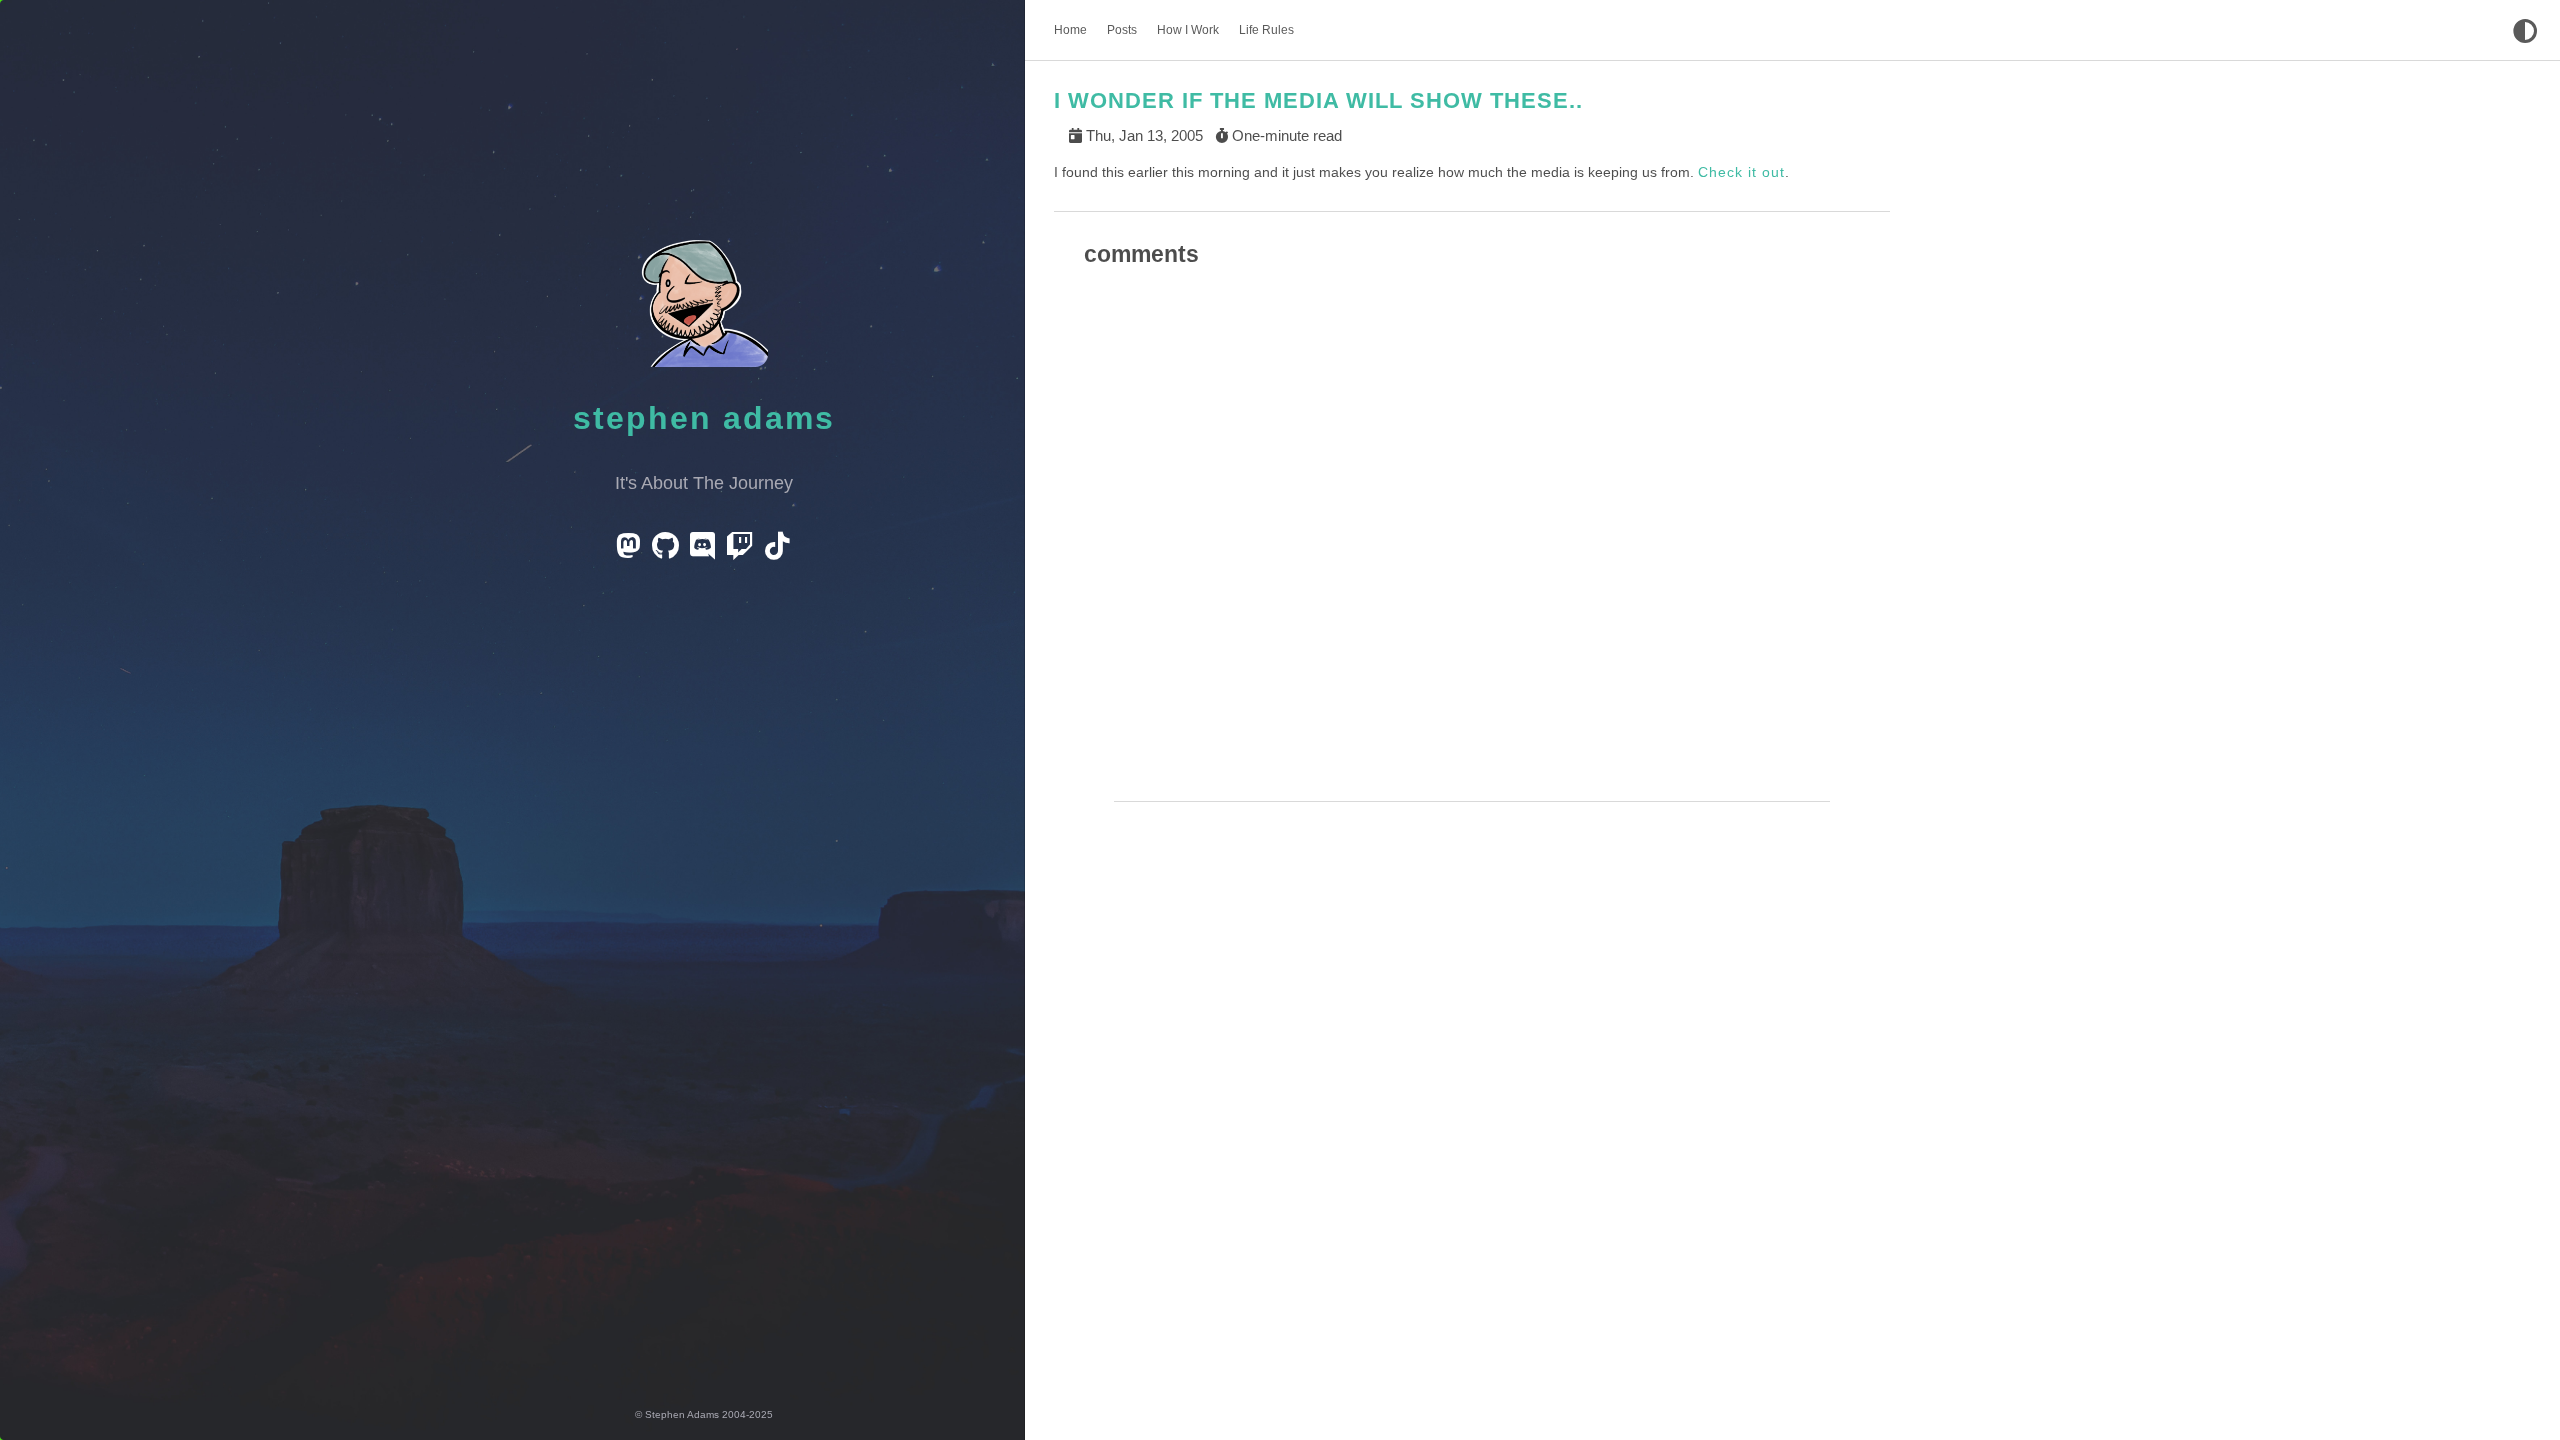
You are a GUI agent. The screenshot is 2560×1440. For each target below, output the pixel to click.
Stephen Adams (704, 418)
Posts (1122, 30)
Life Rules (1266, 30)
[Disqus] (1472, 548)
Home (1070, 30)
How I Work (1188, 30)
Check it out (1741, 172)
